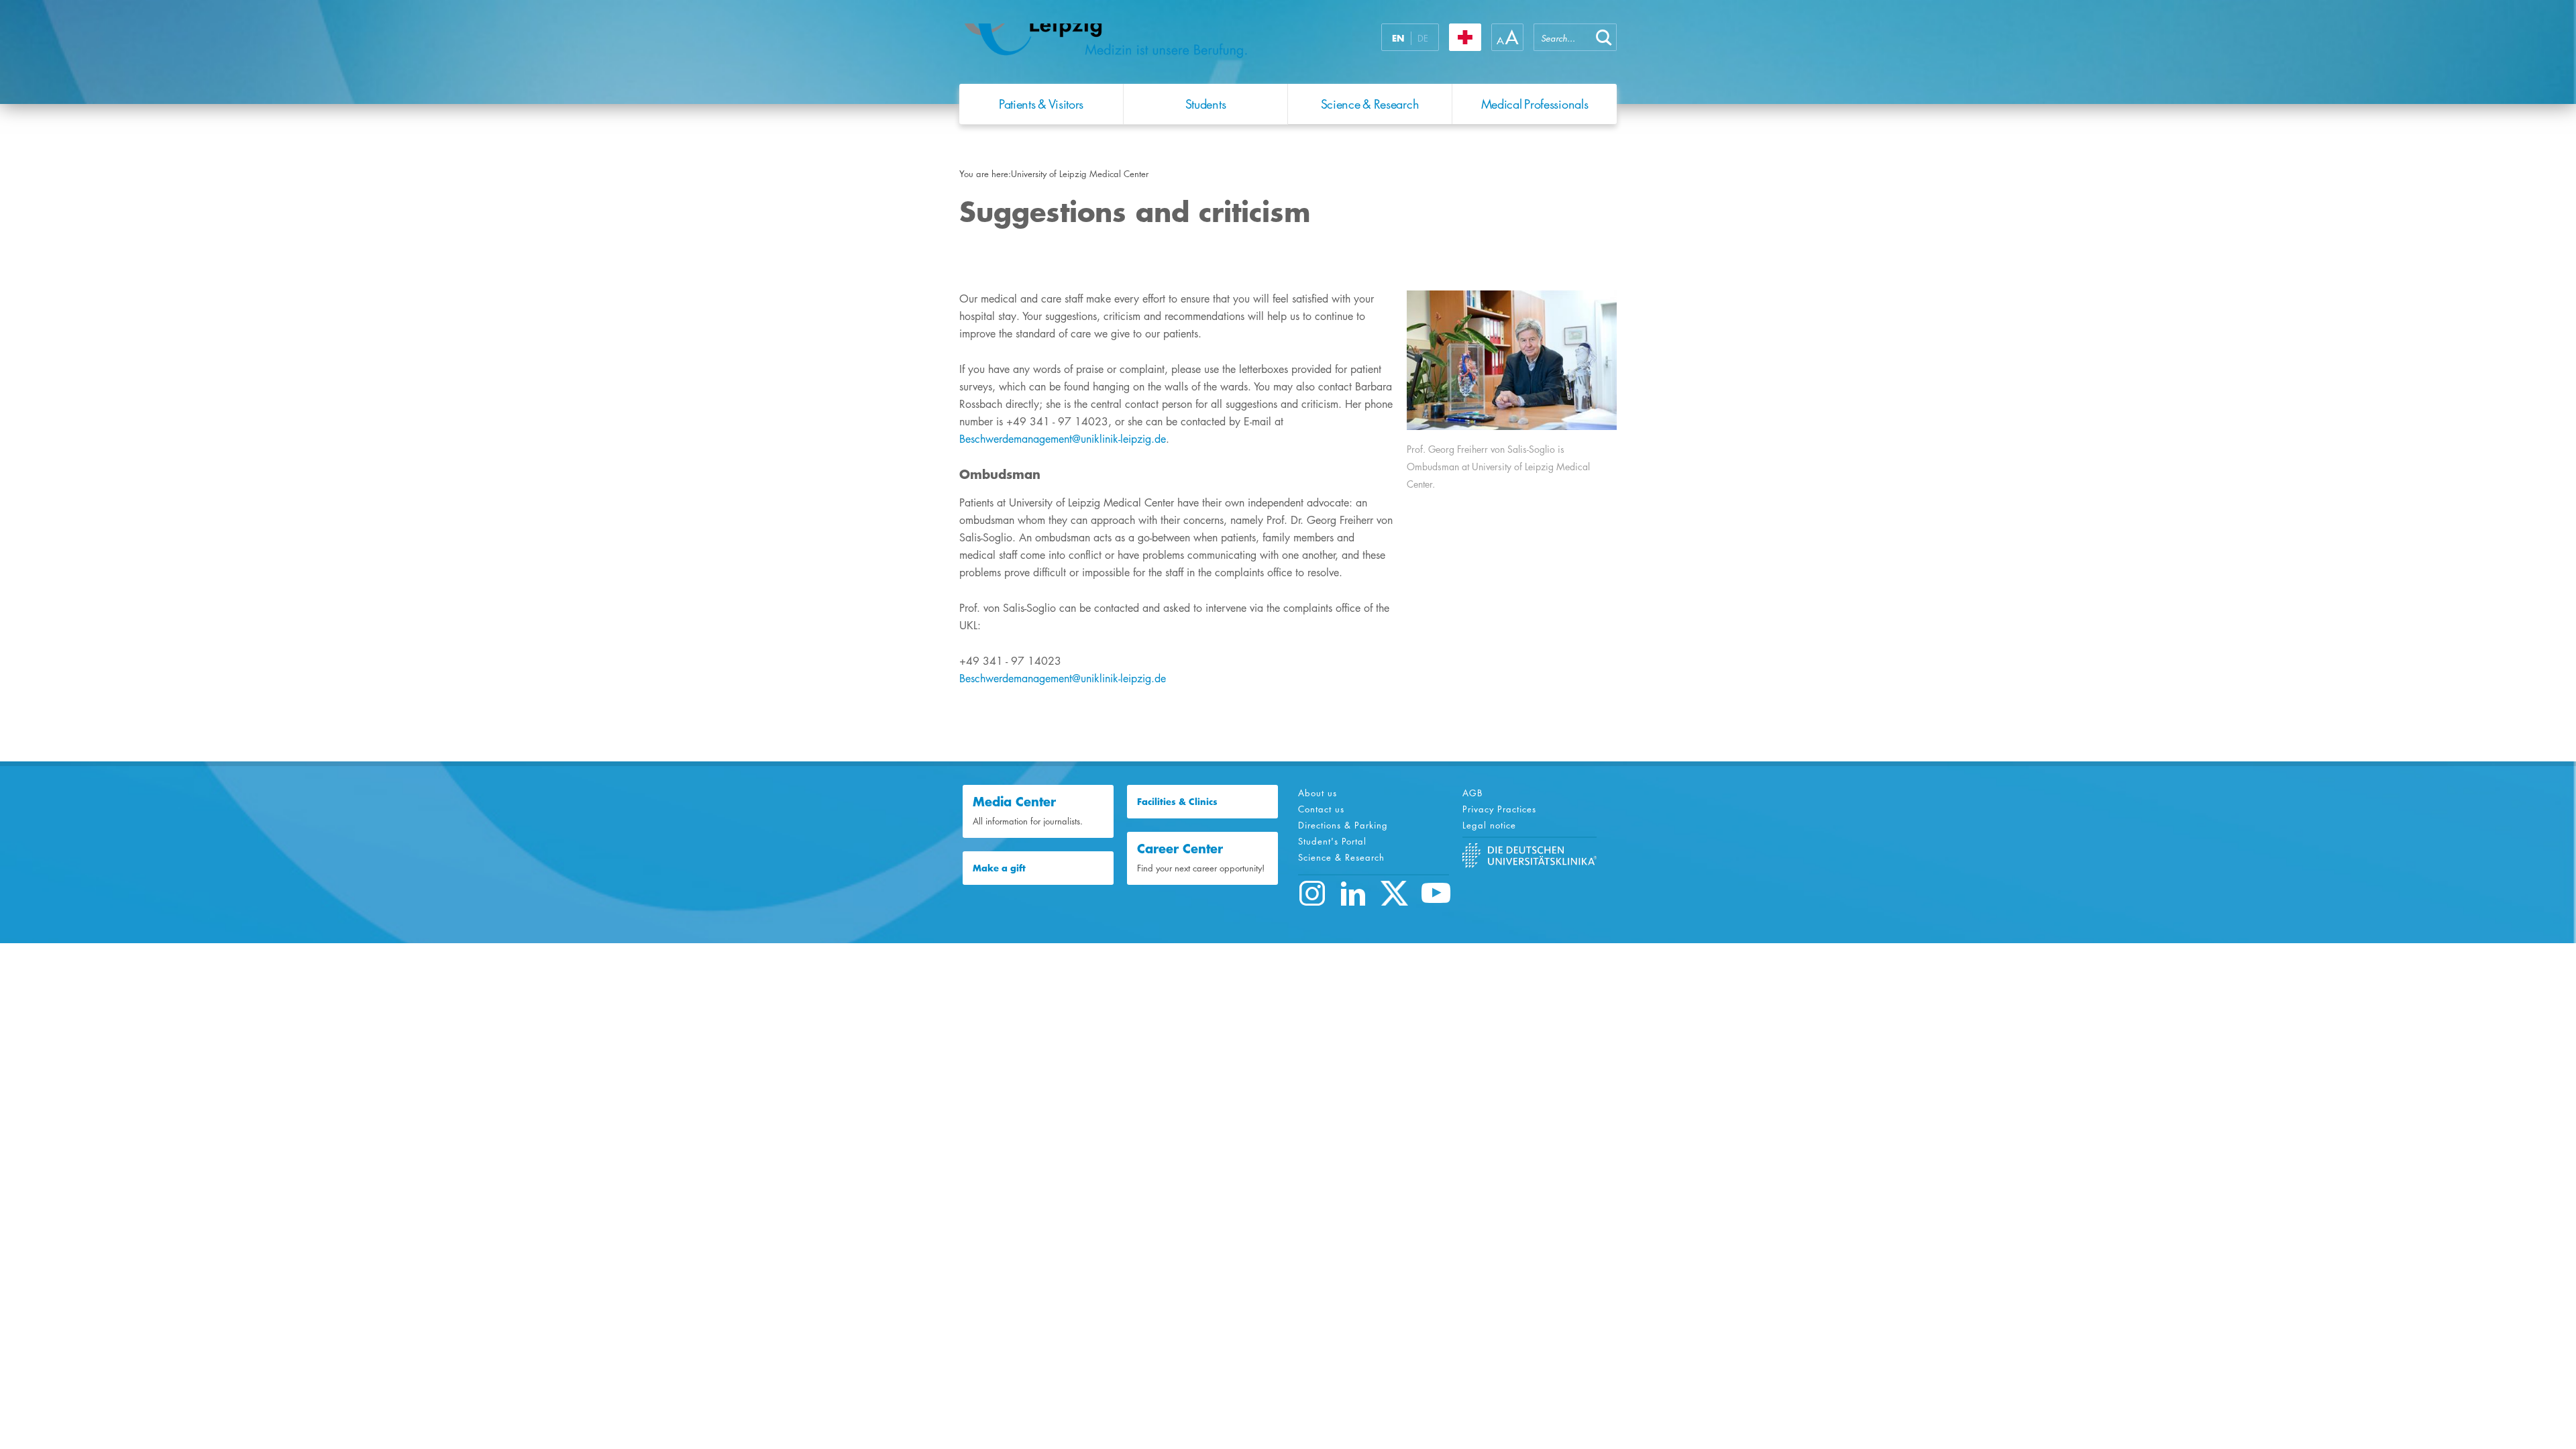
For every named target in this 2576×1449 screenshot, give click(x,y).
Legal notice (1489, 825)
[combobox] (1562, 37)
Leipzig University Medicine (1126, 46)
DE (1423, 38)
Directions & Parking (1343, 825)
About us (1318, 793)
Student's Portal (1332, 841)
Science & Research (1341, 857)
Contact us (1321, 809)
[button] (1604, 37)
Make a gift (999, 868)
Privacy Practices (1499, 809)
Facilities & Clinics (1177, 802)
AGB (1472, 793)
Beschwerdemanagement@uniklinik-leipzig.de (1063, 439)
